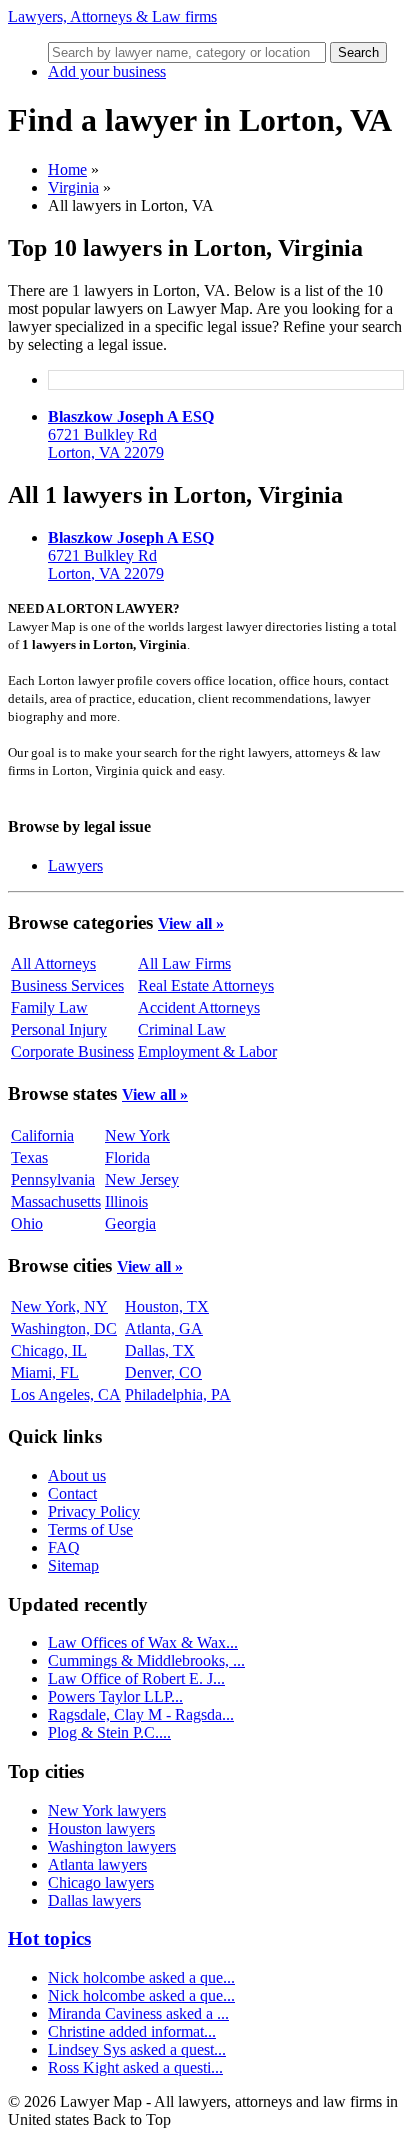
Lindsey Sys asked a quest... (137, 2049)
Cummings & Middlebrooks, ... (146, 1660)
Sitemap (73, 1565)
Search (358, 52)
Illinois (126, 1201)
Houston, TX (167, 1306)
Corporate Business (72, 1051)
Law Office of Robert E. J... (136, 1678)
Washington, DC (64, 1328)
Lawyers (75, 865)
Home (67, 169)
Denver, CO (163, 1372)
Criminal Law (182, 1029)
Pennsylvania (53, 1179)
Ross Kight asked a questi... (135, 2067)
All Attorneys (53, 963)
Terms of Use (90, 1529)
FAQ (64, 1547)
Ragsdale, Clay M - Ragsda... (141, 1714)
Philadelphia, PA (178, 1394)
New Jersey (142, 1179)
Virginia (73, 187)
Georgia (130, 1223)
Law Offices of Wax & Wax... (143, 1642)
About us (77, 1475)
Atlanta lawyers (97, 1864)
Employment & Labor (207, 1051)
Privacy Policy (94, 1511)
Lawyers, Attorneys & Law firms (112, 16)
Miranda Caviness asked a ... (138, 2013)
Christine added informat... (132, 2031)
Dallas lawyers (94, 1900)
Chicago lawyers (101, 1882)
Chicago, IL (49, 1350)
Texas (29, 1157)
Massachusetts (56, 1201)
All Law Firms (184, 963)
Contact (72, 1493)
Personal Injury (59, 1029)
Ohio (27, 1223)
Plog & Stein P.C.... (109, 1732)
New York (137, 1135)
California (42, 1135)
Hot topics (49, 1938)
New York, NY (59, 1306)
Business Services (67, 985)
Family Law (49, 1007)
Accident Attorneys (199, 1007)
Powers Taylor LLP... (115, 1696)
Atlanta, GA (164, 1328)
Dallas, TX (160, 1350)
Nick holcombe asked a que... (141, 1977)
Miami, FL (45, 1372)
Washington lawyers (112, 1846)
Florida (127, 1157)
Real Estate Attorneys (206, 985)
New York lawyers (107, 1810)
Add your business (107, 71)
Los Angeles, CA (66, 1394)
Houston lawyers (101, 1828)
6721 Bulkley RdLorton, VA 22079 (131, 434)
